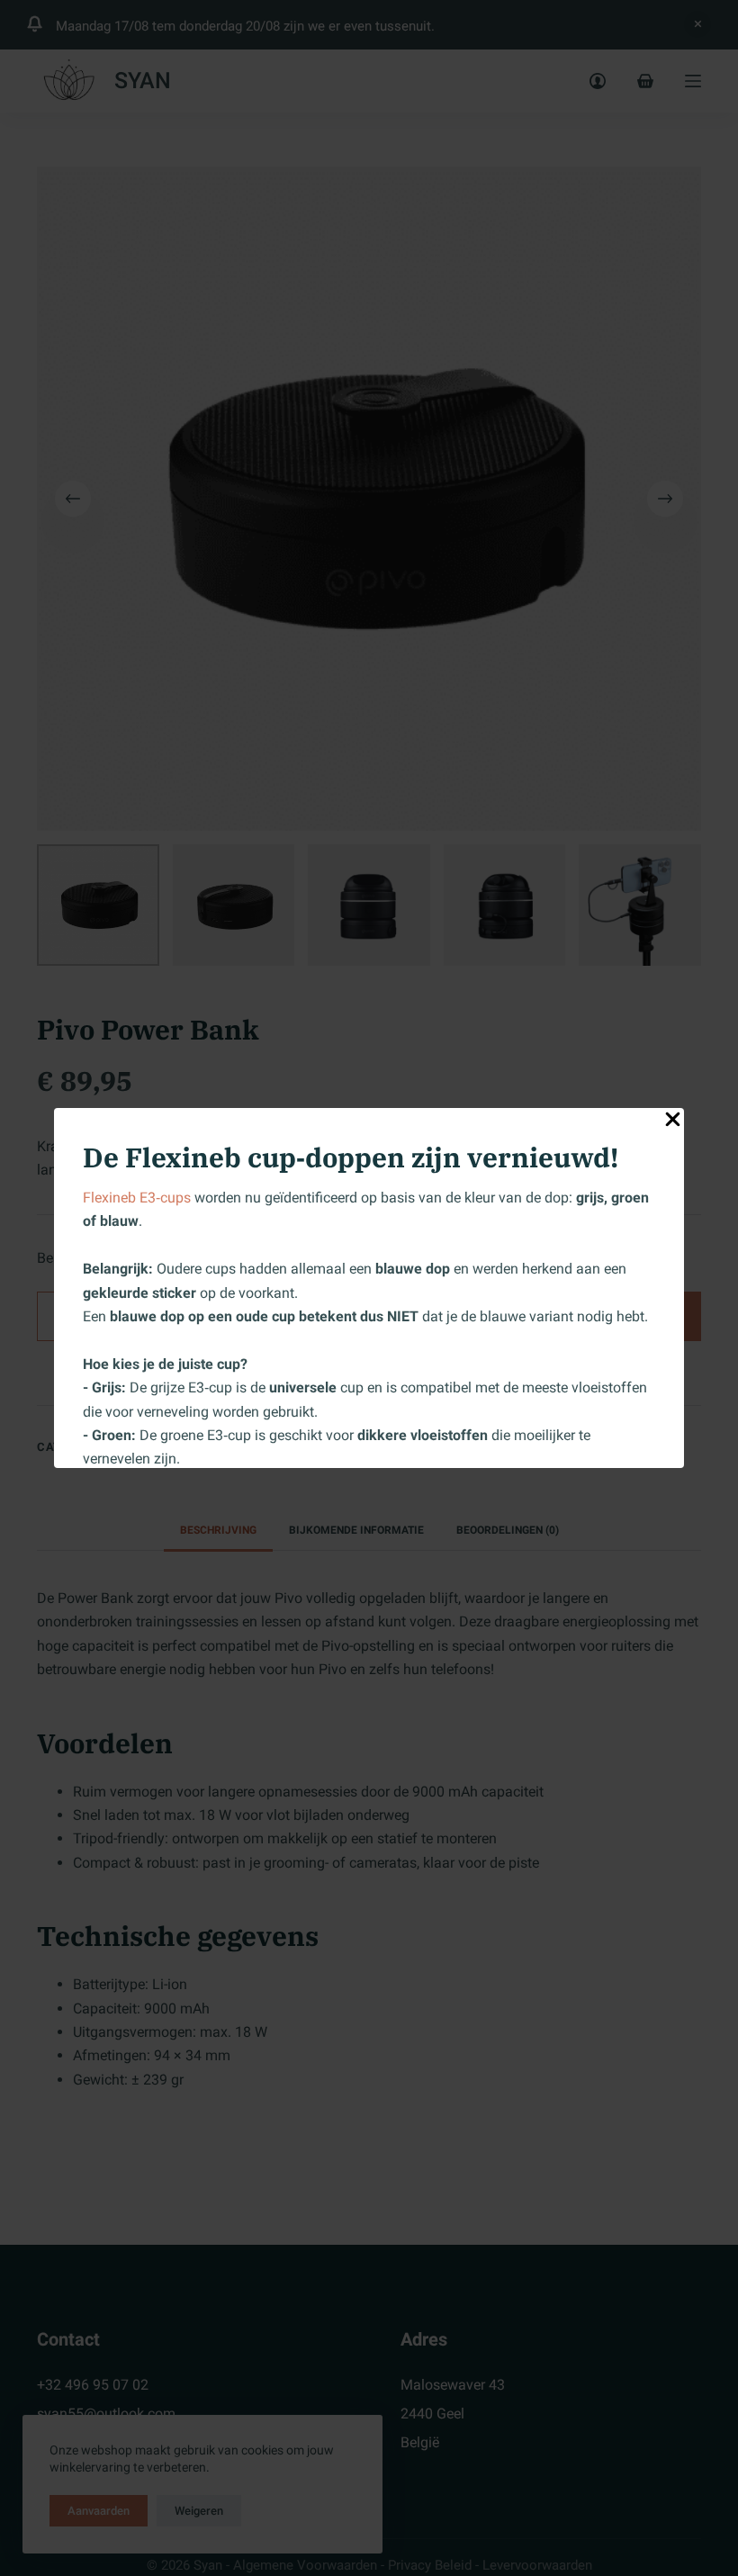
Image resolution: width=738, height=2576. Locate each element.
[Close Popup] (673, 1123)
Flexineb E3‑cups (137, 1198)
